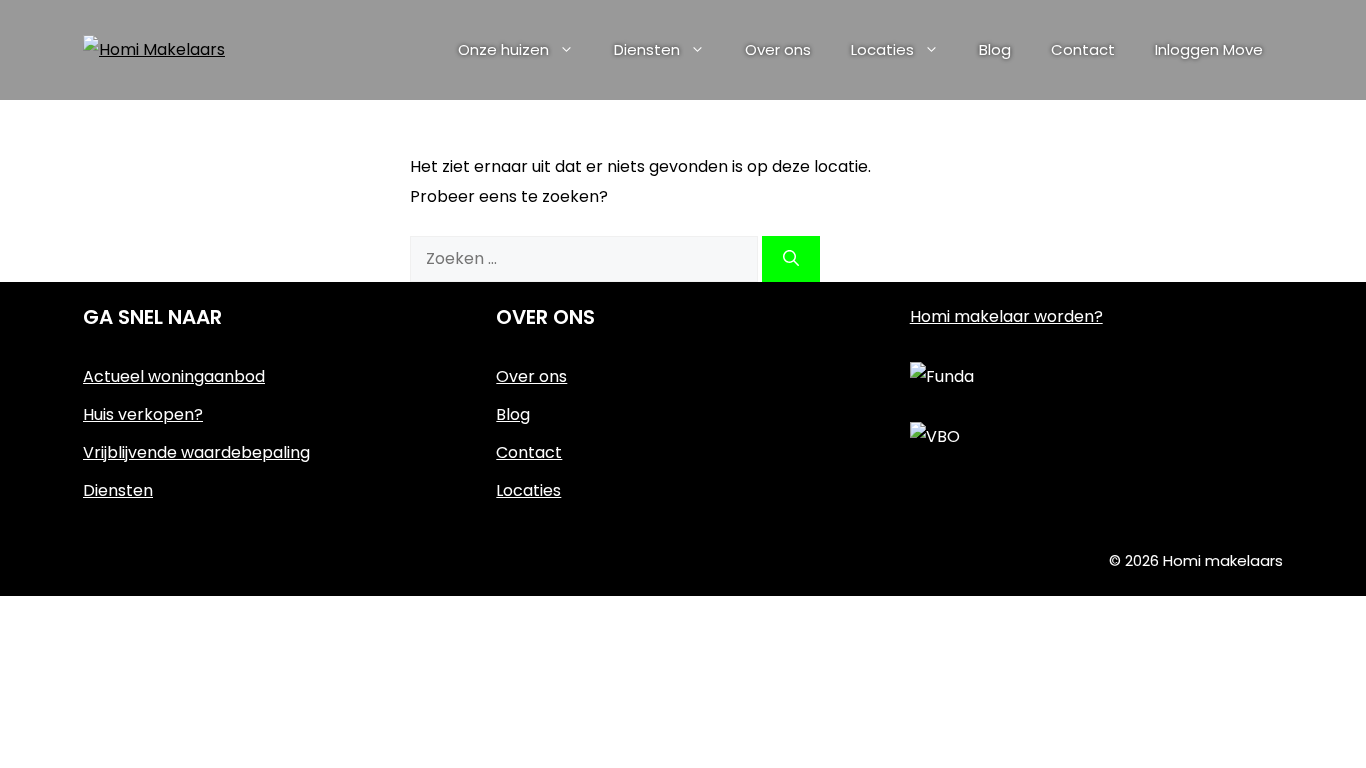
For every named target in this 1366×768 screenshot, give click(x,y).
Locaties (882, 49)
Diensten (647, 49)
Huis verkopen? (143, 414)
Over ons (778, 49)
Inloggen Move (1209, 49)
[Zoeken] (791, 259)
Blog (995, 49)
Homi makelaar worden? (1006, 316)
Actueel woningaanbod (174, 376)
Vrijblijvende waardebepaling (196, 452)
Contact (1083, 49)
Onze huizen (503, 49)
